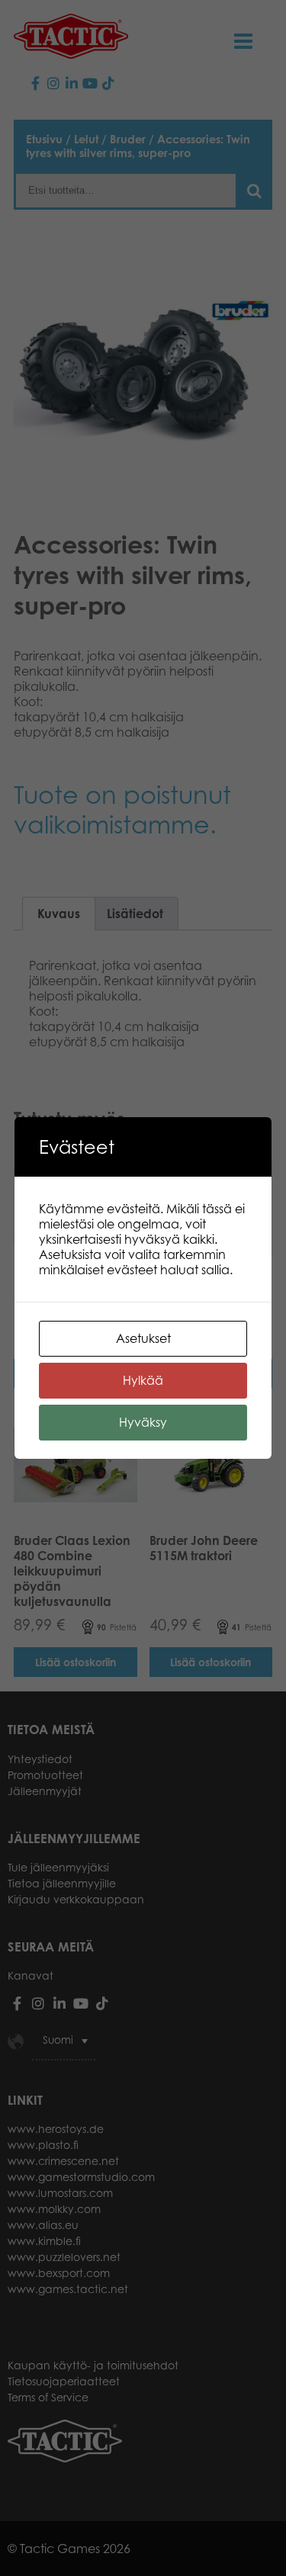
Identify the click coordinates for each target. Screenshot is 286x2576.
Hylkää (143, 1380)
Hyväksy (143, 1422)
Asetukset (143, 1338)
